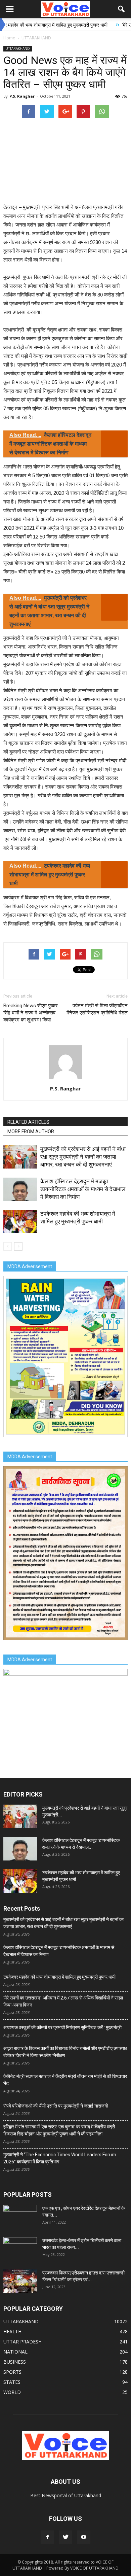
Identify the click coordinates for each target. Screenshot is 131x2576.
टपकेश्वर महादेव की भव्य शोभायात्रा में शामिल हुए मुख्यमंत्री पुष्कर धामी (59, 1977)
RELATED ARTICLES (28, 1122)
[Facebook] (47, 2537)
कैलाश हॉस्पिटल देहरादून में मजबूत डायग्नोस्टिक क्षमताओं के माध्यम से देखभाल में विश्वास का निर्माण (83, 1189)
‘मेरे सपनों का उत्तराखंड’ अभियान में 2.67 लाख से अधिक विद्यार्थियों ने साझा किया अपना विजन (63, 2001)
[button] (122, 9)
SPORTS (12, 2372)
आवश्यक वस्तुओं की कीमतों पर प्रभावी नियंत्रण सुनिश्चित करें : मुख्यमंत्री (62, 2027)
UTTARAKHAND (18, 48)
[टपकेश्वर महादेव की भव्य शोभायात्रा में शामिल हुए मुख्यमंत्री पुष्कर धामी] (20, 1222)
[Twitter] (65, 2537)
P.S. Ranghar (22, 96)
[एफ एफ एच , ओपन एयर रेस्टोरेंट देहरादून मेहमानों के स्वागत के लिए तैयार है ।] (20, 2217)
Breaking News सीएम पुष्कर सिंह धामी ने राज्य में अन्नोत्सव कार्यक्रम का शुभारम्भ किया (31, 1013)
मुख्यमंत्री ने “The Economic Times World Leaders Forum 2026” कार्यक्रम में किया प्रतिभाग (60, 2158)
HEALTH (12, 2331)
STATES (12, 2382)
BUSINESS (15, 2362)
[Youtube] (84, 2537)
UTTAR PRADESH (23, 2342)
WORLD (12, 2392)
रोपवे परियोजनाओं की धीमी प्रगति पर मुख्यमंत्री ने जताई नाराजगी (56, 2106)
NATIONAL (15, 2352)
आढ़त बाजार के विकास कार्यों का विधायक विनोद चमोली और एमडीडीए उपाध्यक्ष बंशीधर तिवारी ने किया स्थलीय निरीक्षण (65, 2052)
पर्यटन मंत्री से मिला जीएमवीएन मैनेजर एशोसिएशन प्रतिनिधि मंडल (97, 1009)
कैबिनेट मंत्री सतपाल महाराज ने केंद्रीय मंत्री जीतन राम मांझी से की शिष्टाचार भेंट (65, 2080)
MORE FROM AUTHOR (31, 1132)
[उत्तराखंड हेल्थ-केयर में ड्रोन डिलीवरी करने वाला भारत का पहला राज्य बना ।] (20, 2249)
